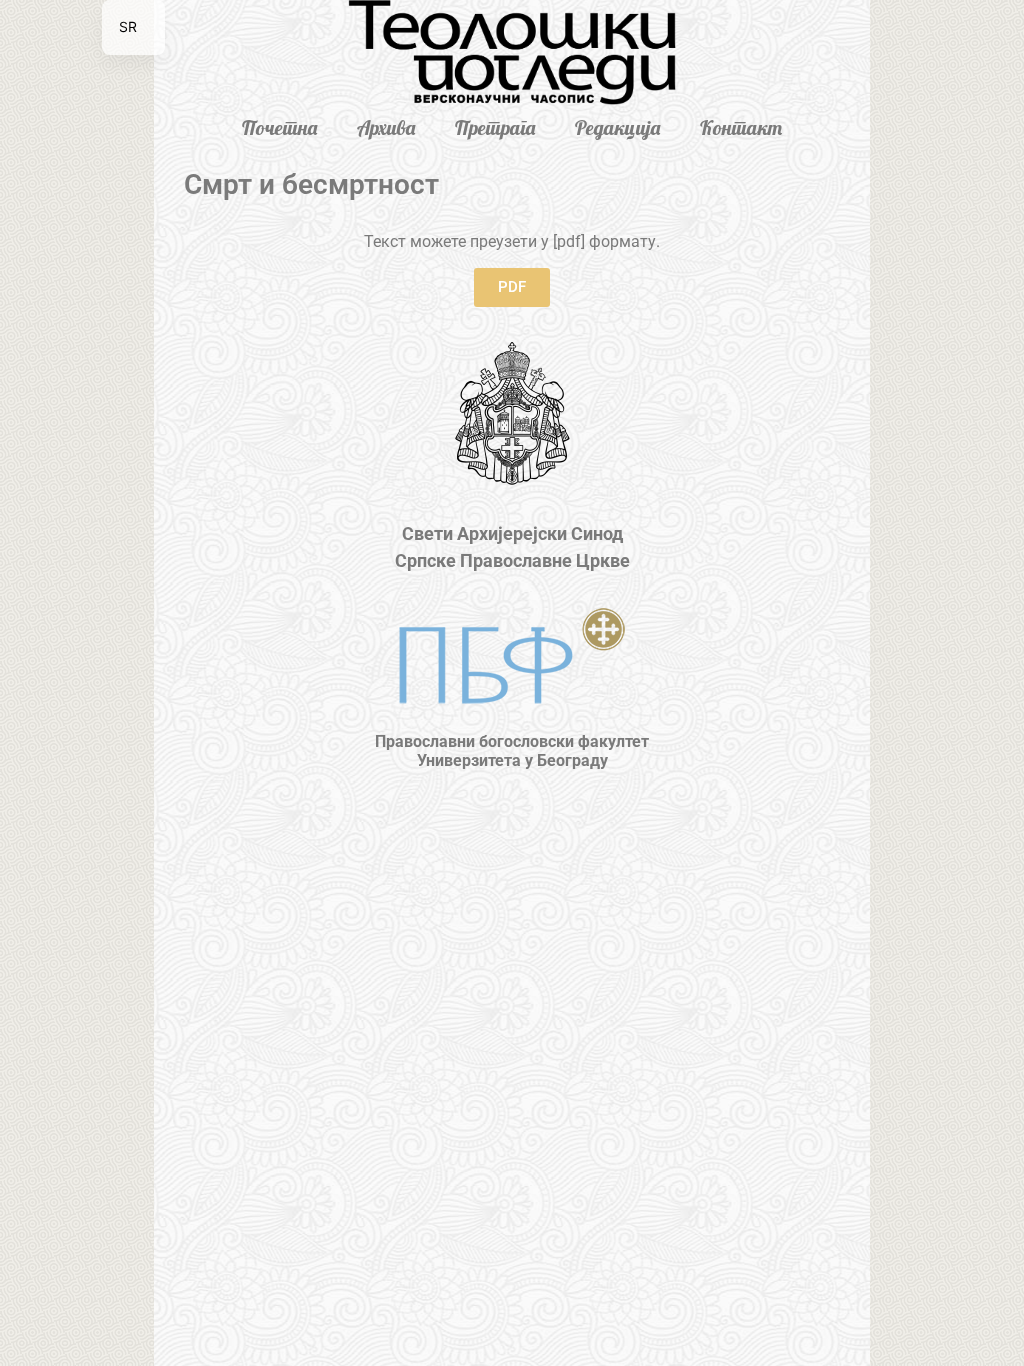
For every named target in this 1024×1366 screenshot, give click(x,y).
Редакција (617, 127)
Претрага (495, 127)
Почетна (279, 127)
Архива (386, 127)
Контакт (741, 127)
